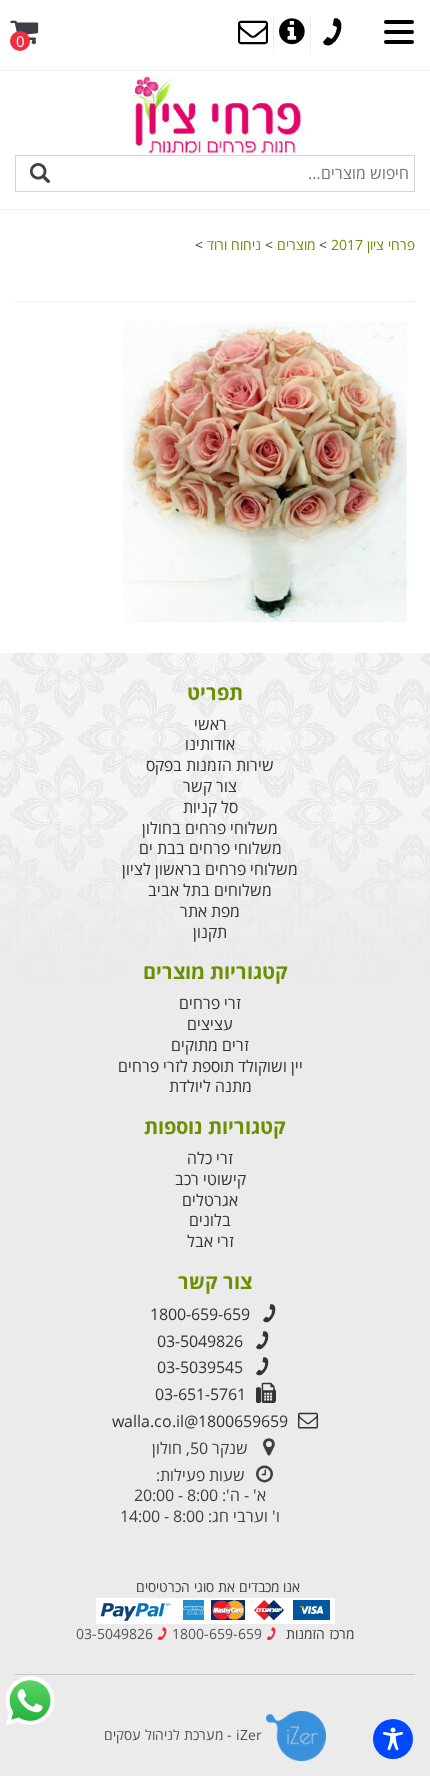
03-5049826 (200, 1341)
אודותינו (210, 744)
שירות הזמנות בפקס (210, 765)
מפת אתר (210, 911)
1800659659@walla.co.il (200, 1421)
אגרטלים (210, 1200)
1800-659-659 (200, 1314)
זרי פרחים (210, 1003)
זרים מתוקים (210, 1045)
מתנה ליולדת (210, 1086)
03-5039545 (200, 1367)
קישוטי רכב (210, 1179)
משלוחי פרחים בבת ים (210, 848)
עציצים (210, 1024)
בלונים (210, 1220)
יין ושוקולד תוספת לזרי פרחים (210, 1066)
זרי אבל (210, 1241)
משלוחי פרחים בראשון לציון (210, 869)
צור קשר (210, 786)
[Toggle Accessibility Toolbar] (393, 1739)
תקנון (210, 932)
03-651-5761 (200, 1394)
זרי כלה (210, 1158)
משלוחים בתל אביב (210, 890)
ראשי (210, 724)
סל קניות (210, 807)
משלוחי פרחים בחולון (210, 828)
